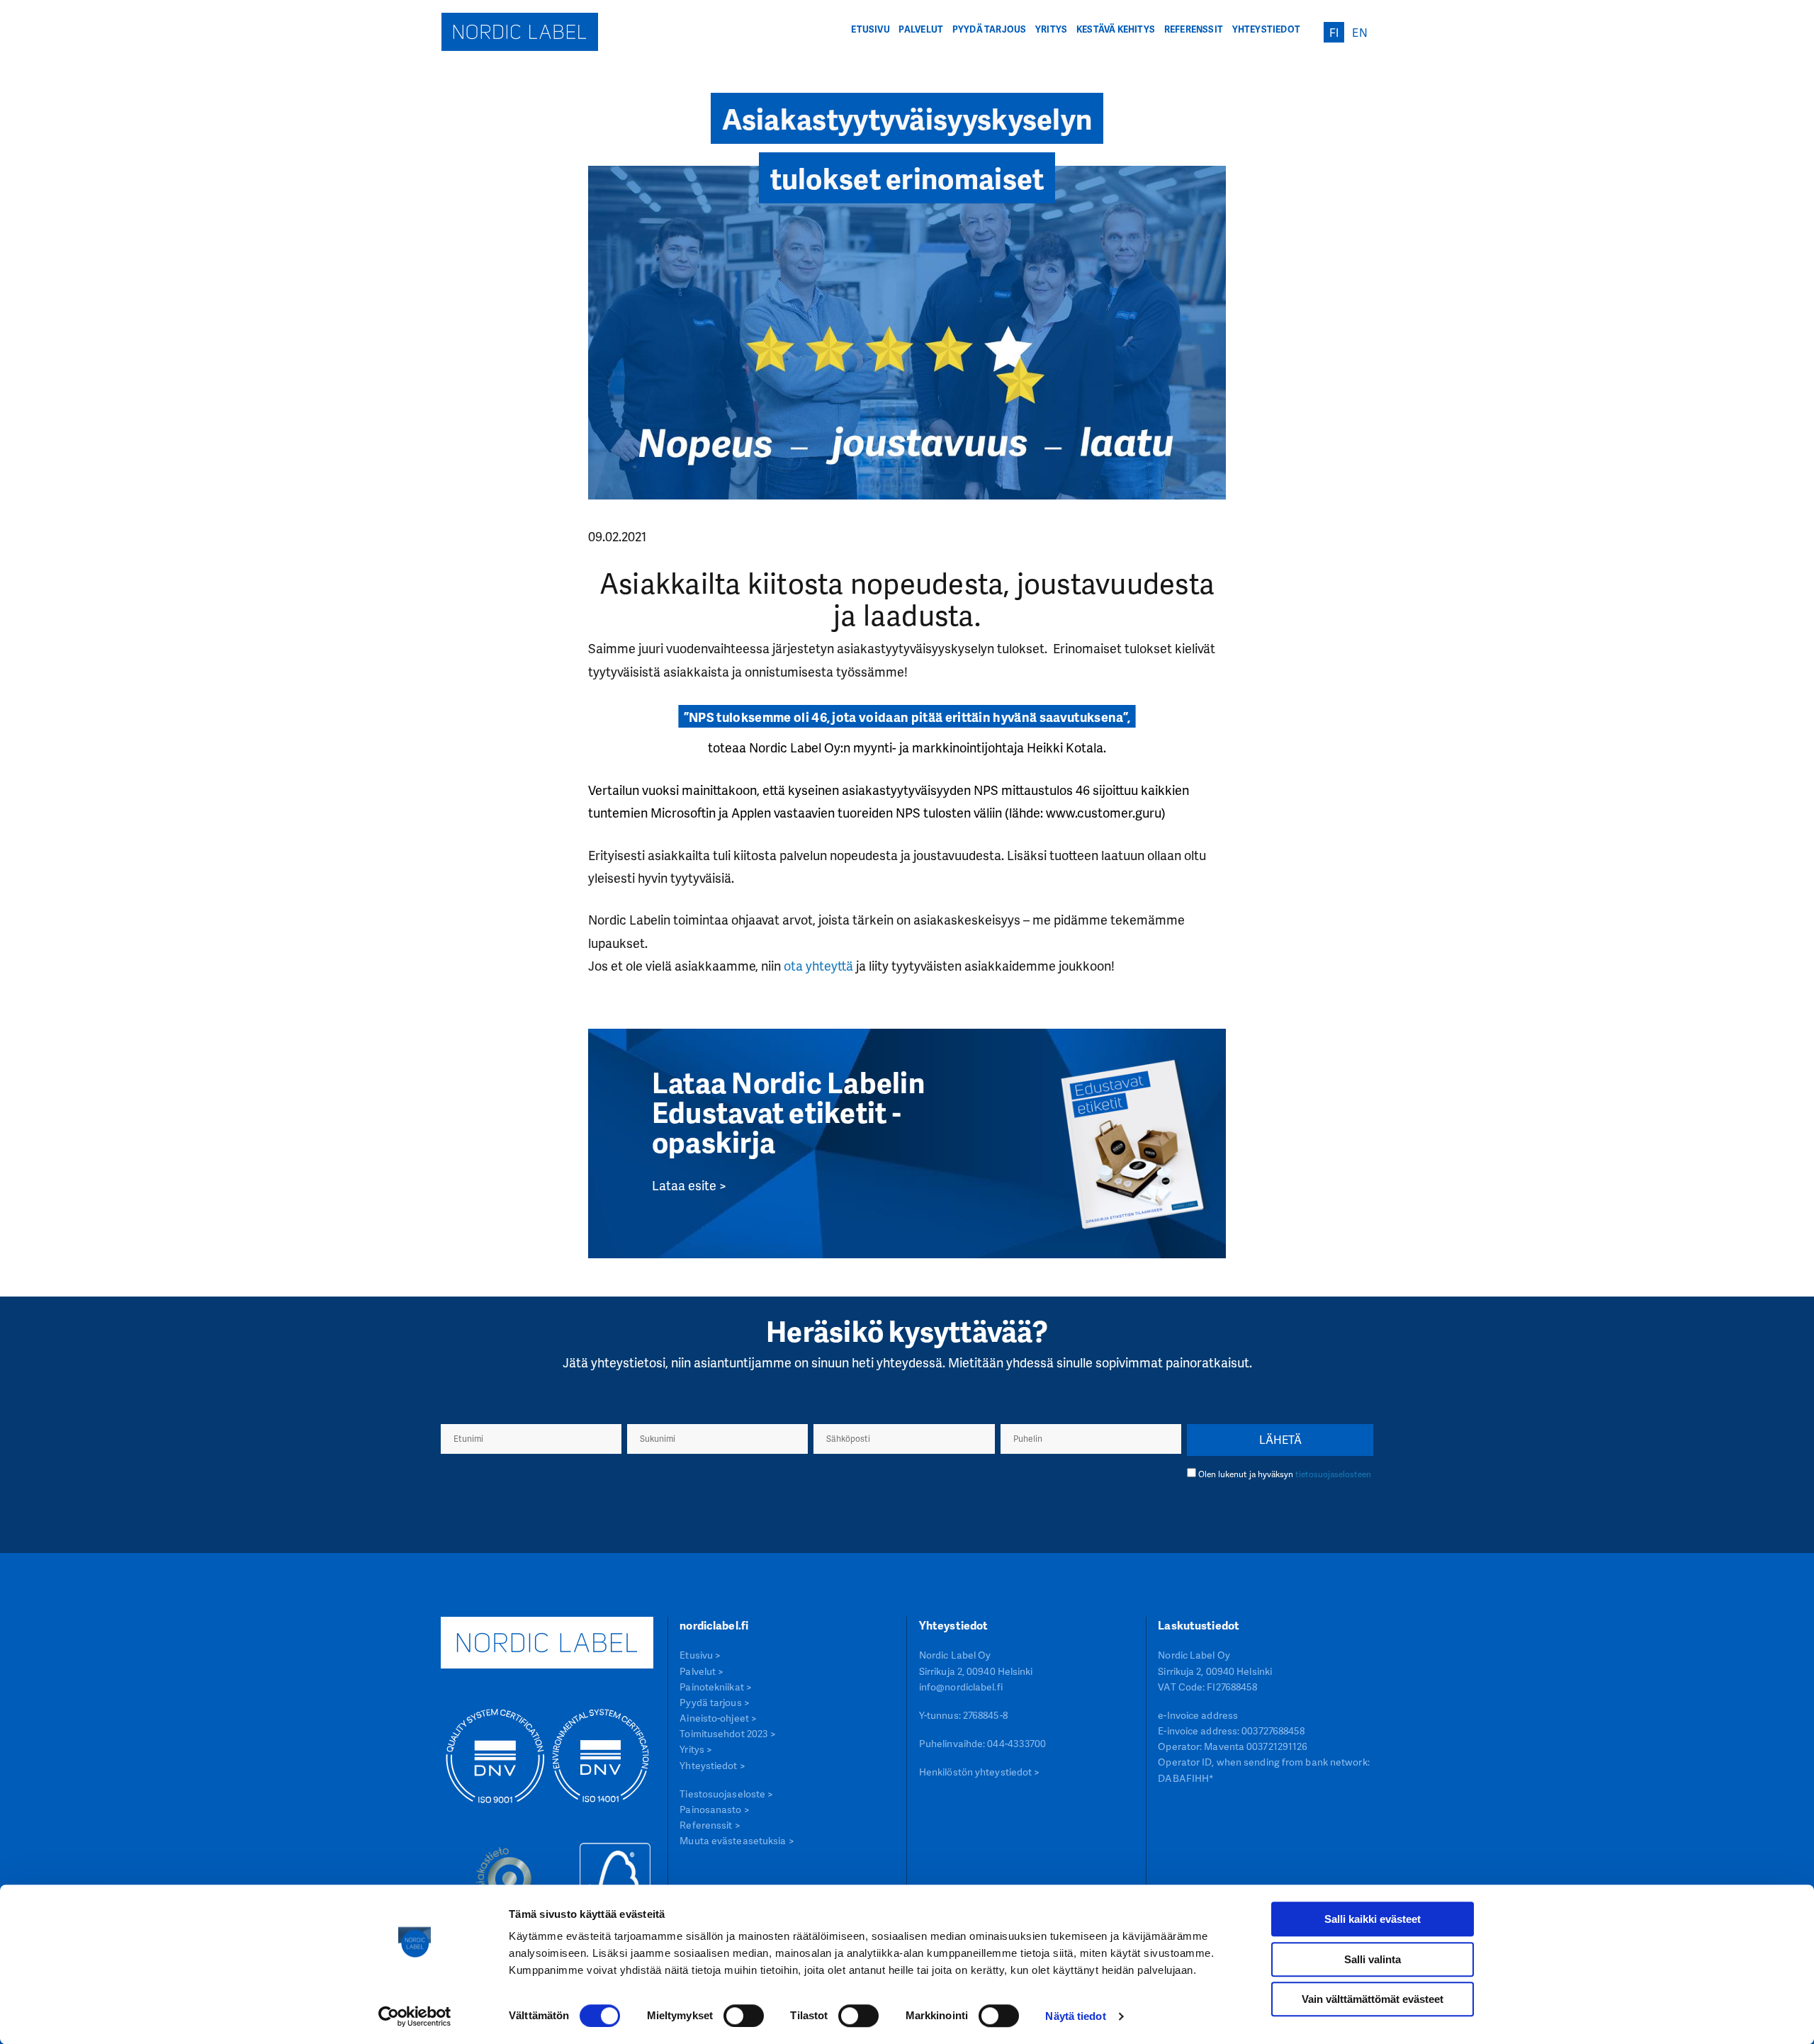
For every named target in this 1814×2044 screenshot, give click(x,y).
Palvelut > (702, 1671)
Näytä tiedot (1075, 2016)
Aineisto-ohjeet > (718, 1718)
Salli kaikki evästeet (1373, 1919)
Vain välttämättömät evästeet (1373, 1999)
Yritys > (696, 1749)
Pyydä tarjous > (715, 1702)
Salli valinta (1373, 1959)
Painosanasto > (714, 1809)
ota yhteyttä (818, 965)
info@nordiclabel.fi (961, 1687)
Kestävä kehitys (1116, 29)
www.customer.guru (1104, 812)
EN (1359, 33)
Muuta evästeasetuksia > (737, 1840)
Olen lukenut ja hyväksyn (1285, 1474)
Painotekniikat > (716, 1687)
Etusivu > (700, 1655)
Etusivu (870, 29)
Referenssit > (710, 1825)
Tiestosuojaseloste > (726, 1794)
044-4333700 (1016, 1743)
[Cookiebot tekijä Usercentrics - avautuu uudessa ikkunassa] (415, 2016)
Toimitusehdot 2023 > (728, 1733)
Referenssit (1194, 29)
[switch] (744, 2016)
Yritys (1051, 29)
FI (1334, 33)
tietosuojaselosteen (1333, 1474)
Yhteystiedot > (712, 1765)
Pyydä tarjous (990, 29)
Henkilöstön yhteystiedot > (980, 1772)
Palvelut (921, 29)
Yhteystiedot (1267, 29)
